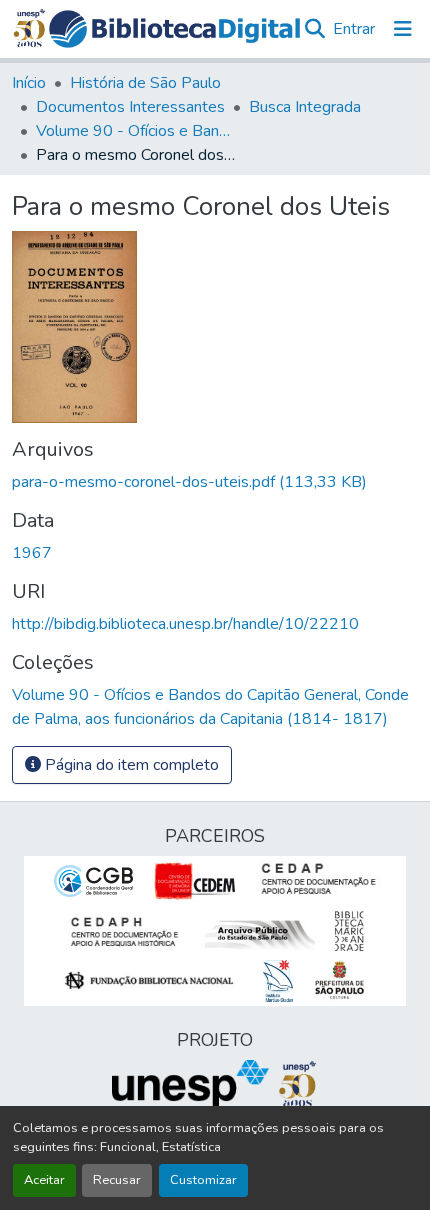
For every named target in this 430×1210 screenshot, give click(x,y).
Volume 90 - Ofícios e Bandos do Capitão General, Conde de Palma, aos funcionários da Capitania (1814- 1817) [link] (136, 131)
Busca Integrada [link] (305, 107)
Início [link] (29, 83)
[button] (175, 29)
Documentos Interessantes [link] (130, 107)
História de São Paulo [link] (145, 83)
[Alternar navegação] (403, 29)
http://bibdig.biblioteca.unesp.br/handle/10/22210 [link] (185, 624)
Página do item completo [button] (130, 765)
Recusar (117, 1180)
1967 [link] (32, 553)
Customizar (203, 1180)
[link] (215, 482)
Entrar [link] (354, 29)
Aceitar (44, 1180)
